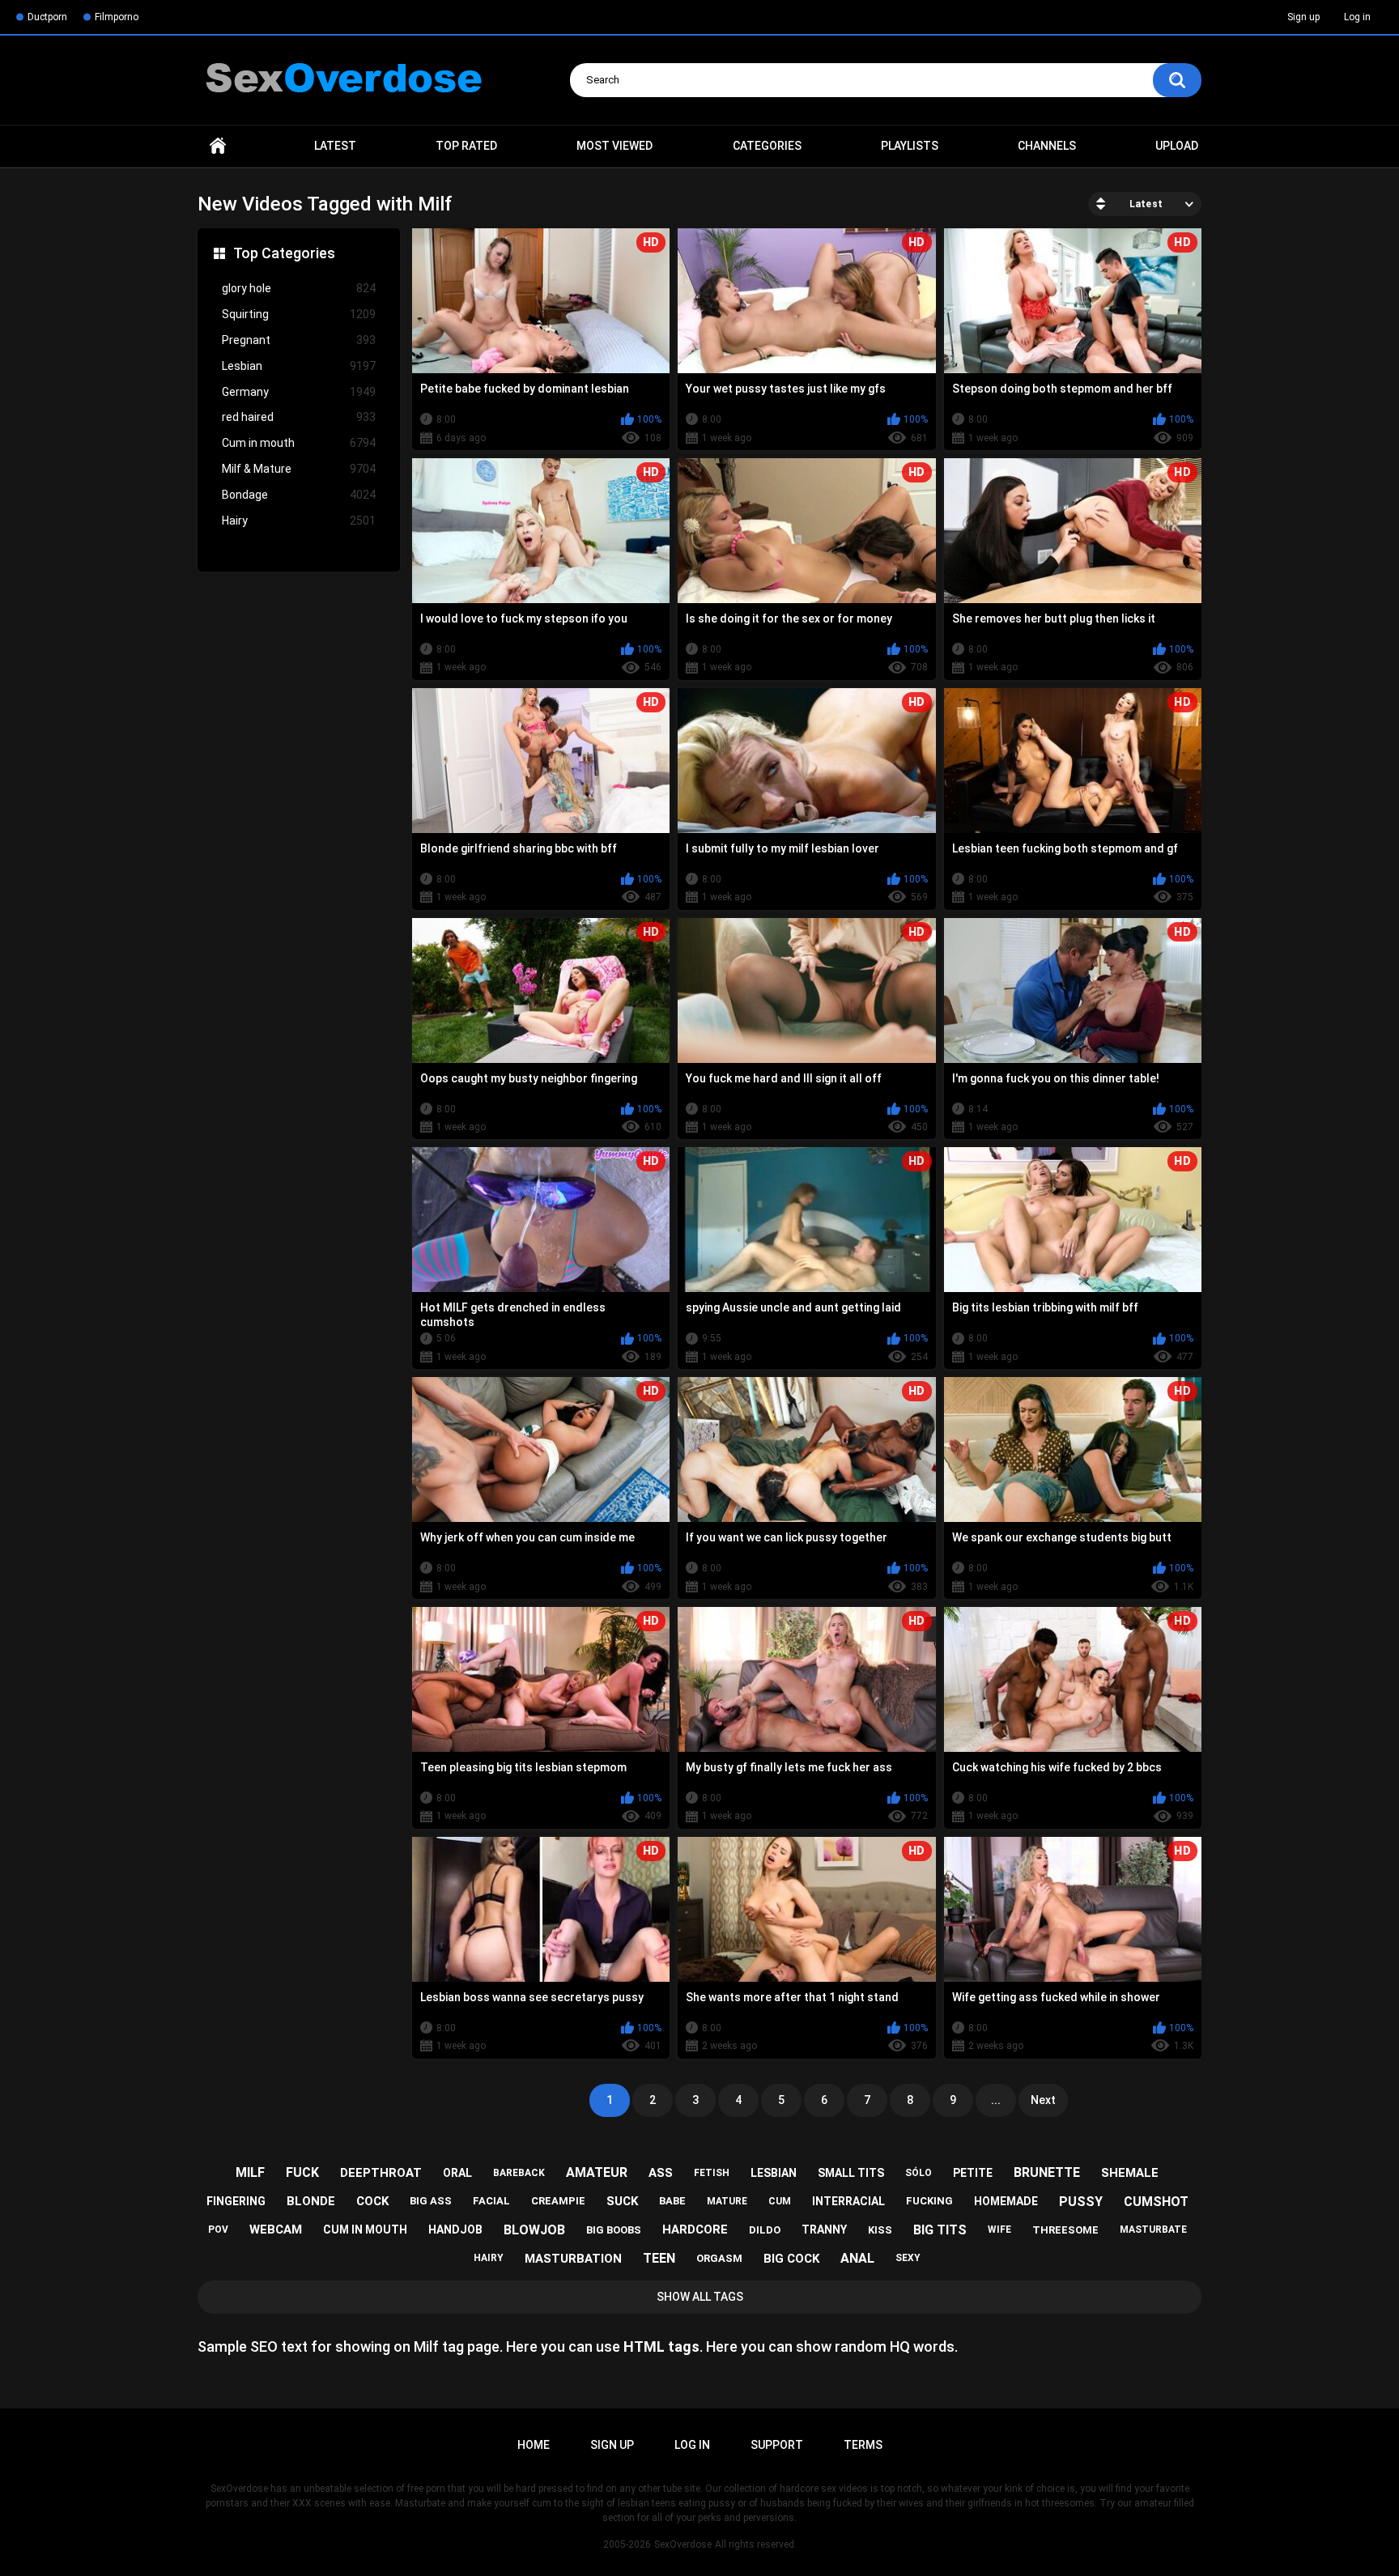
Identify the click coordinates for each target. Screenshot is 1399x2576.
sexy (908, 2258)
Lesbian (299, 366)
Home (218, 146)
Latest (335, 146)
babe (672, 2201)
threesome (1065, 2230)
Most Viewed (614, 146)
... (996, 2100)
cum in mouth (365, 2230)
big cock (791, 2259)
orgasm (719, 2258)
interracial (848, 2201)
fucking (929, 2201)
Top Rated (466, 146)
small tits (851, 2173)
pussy (1081, 2202)
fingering (236, 2201)
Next (1043, 2100)
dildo (765, 2230)
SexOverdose (683, 2544)
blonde (311, 2201)
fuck (302, 2172)
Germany (299, 392)
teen (659, 2258)
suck (622, 2201)
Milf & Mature (299, 469)
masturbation (573, 2259)
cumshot (1156, 2202)
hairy (489, 2258)
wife (999, 2230)
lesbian (774, 2173)
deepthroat (381, 2173)
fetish (712, 2173)
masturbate (1153, 2230)
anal (857, 2258)
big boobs (614, 2230)
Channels (1047, 146)
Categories (767, 146)
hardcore (695, 2230)
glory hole (299, 288)
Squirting (299, 314)
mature (727, 2201)
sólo (918, 2173)
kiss (880, 2230)
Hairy (299, 521)
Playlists (910, 146)
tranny (824, 2230)
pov (218, 2230)
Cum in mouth (299, 443)
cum (780, 2201)
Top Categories (284, 253)
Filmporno (117, 17)
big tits (940, 2230)
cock (372, 2201)
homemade (1006, 2201)
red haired (299, 417)
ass (661, 2173)
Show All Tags (700, 2297)
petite (973, 2173)
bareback (519, 2173)
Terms (863, 2445)
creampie (558, 2201)
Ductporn (47, 17)
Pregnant (299, 340)
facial (491, 2201)
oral (457, 2173)
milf (250, 2172)
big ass (431, 2201)
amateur (597, 2172)
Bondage (299, 495)
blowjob (534, 2230)
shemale (1130, 2173)
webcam (276, 2230)
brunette (1047, 2172)
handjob (455, 2230)
